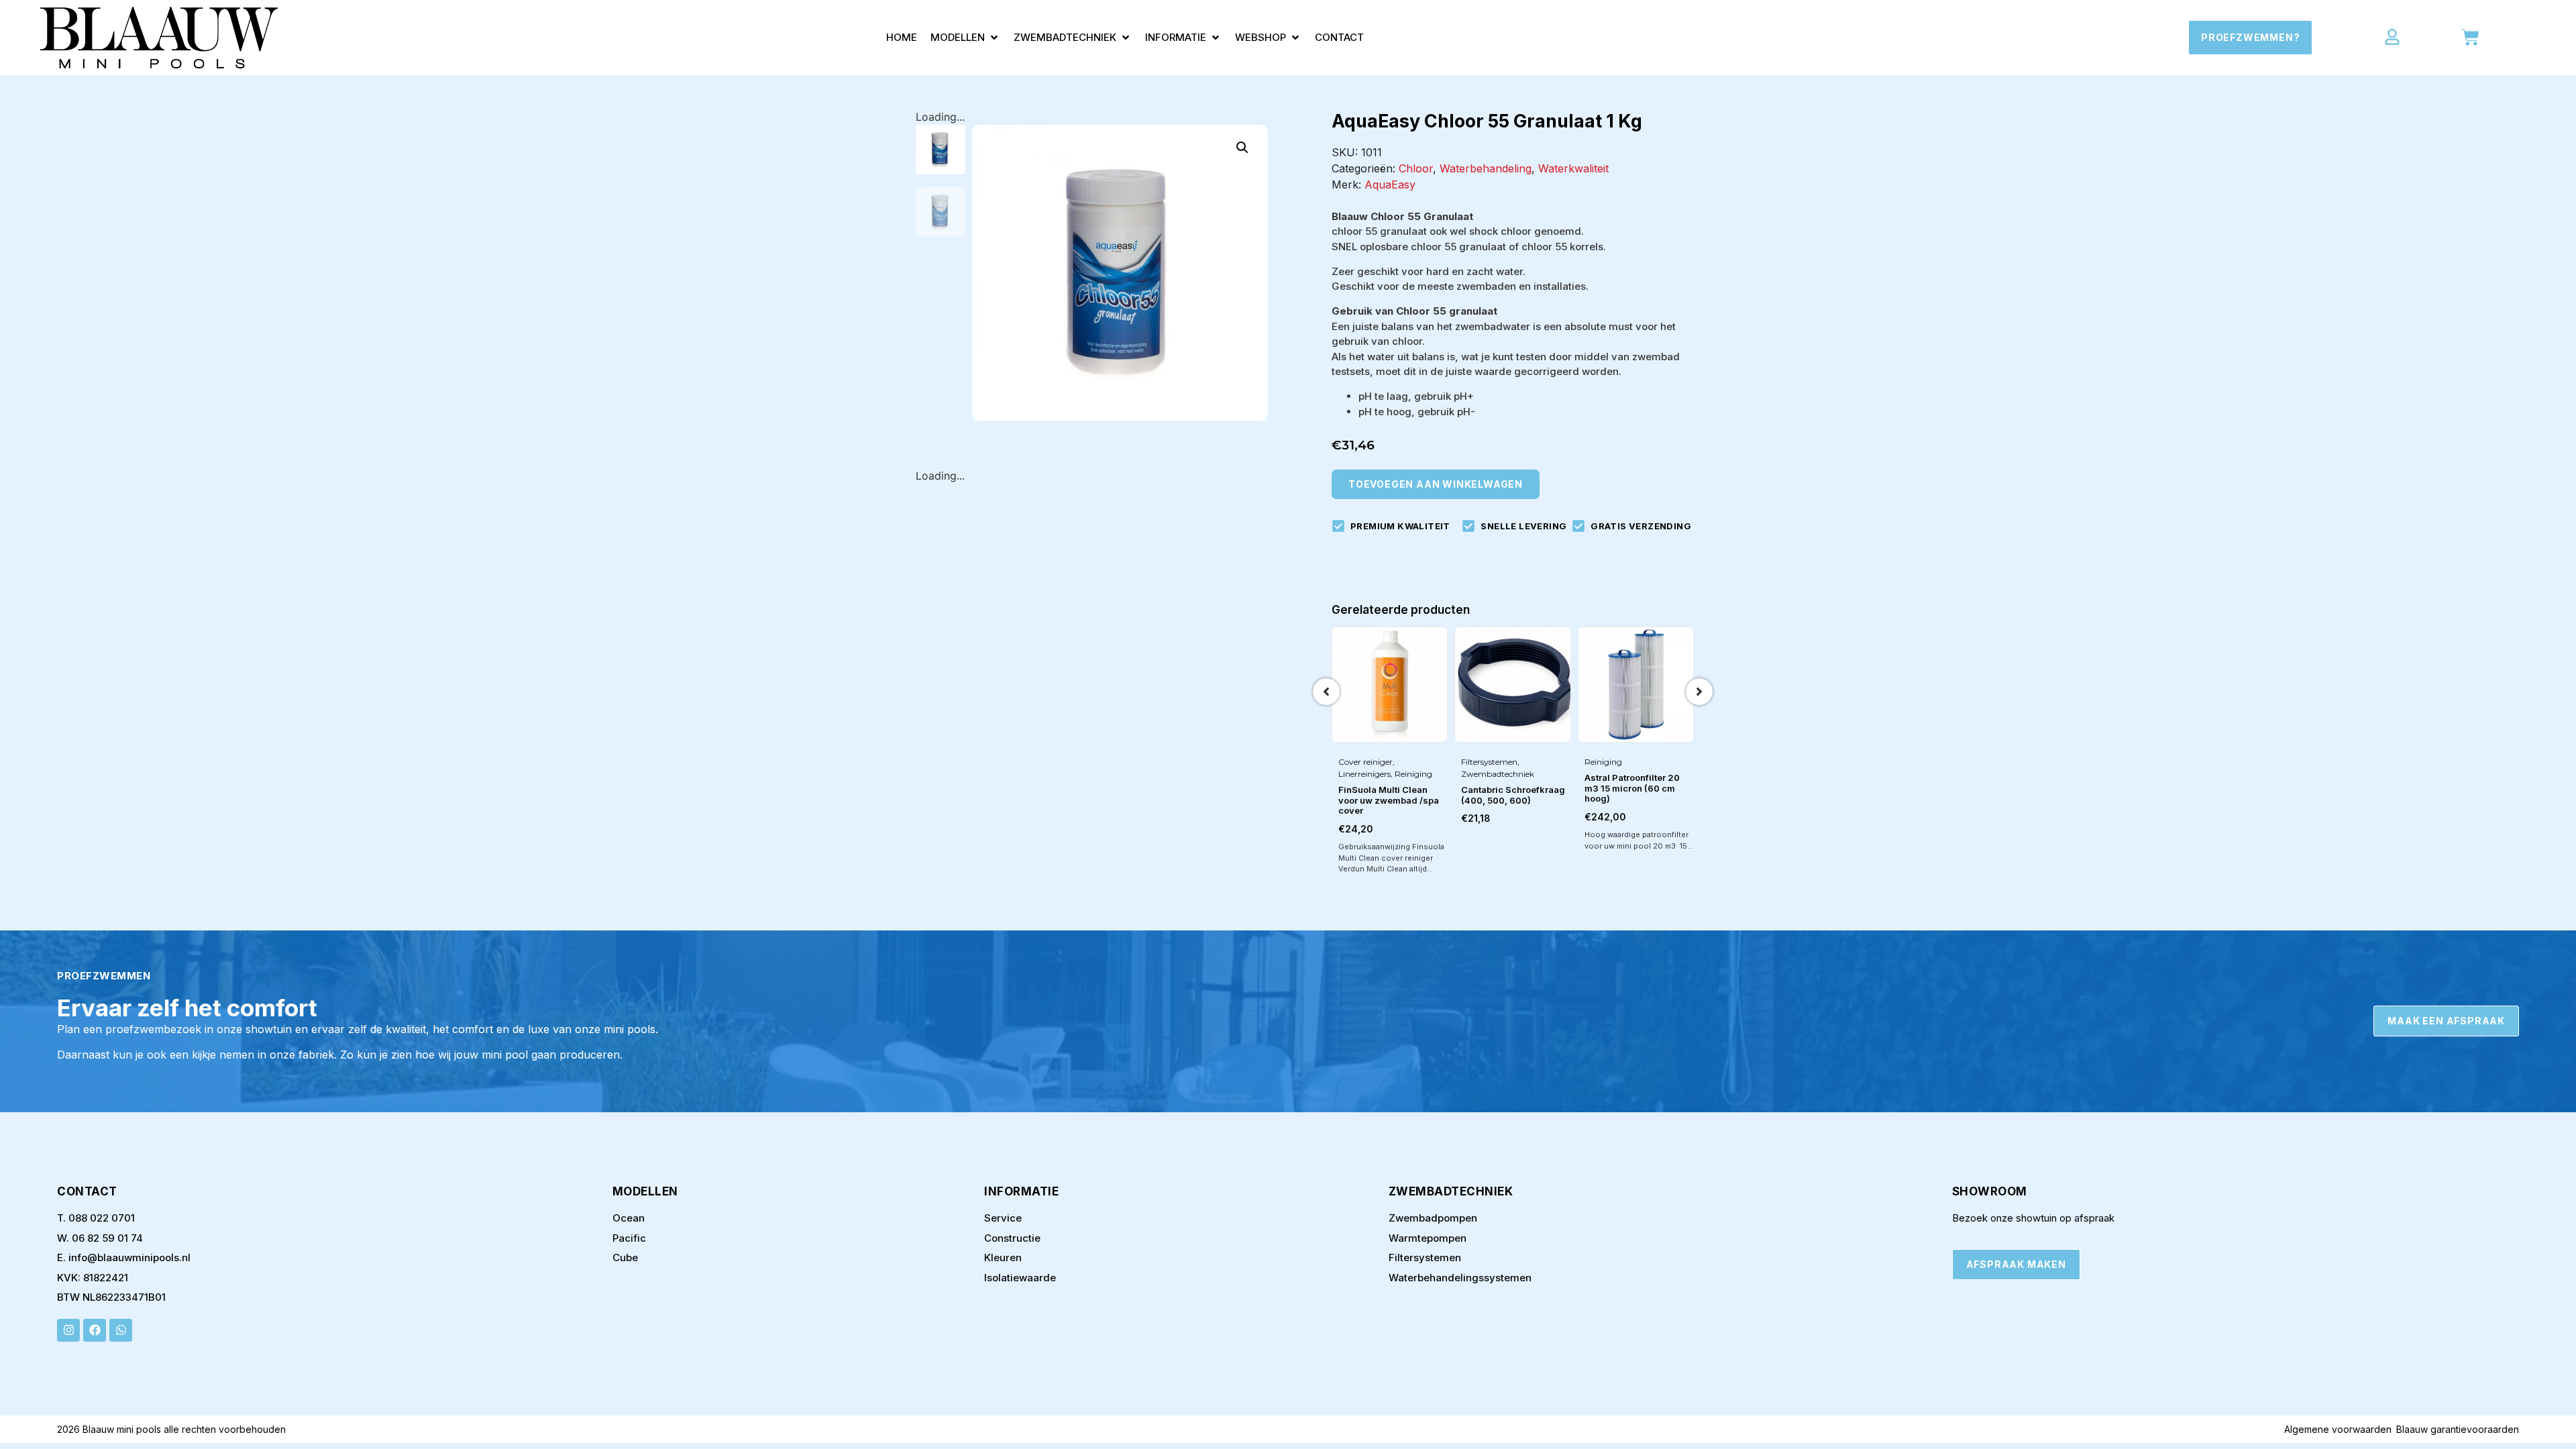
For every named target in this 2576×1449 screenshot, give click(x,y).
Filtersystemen (1489, 762)
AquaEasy (1390, 184)
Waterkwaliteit (1573, 168)
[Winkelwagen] (2470, 37)
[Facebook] (95, 1330)
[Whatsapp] (121, 1330)
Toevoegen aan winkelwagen (1436, 484)
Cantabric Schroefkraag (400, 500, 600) (1513, 795)
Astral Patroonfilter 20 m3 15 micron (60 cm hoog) (1632, 788)
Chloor (1416, 168)
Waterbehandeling (1486, 168)
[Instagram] (68, 1330)
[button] (965, 38)
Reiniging (1413, 774)
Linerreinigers (1364, 774)
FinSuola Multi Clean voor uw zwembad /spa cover (1389, 800)
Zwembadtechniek (1498, 774)
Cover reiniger (1365, 762)
